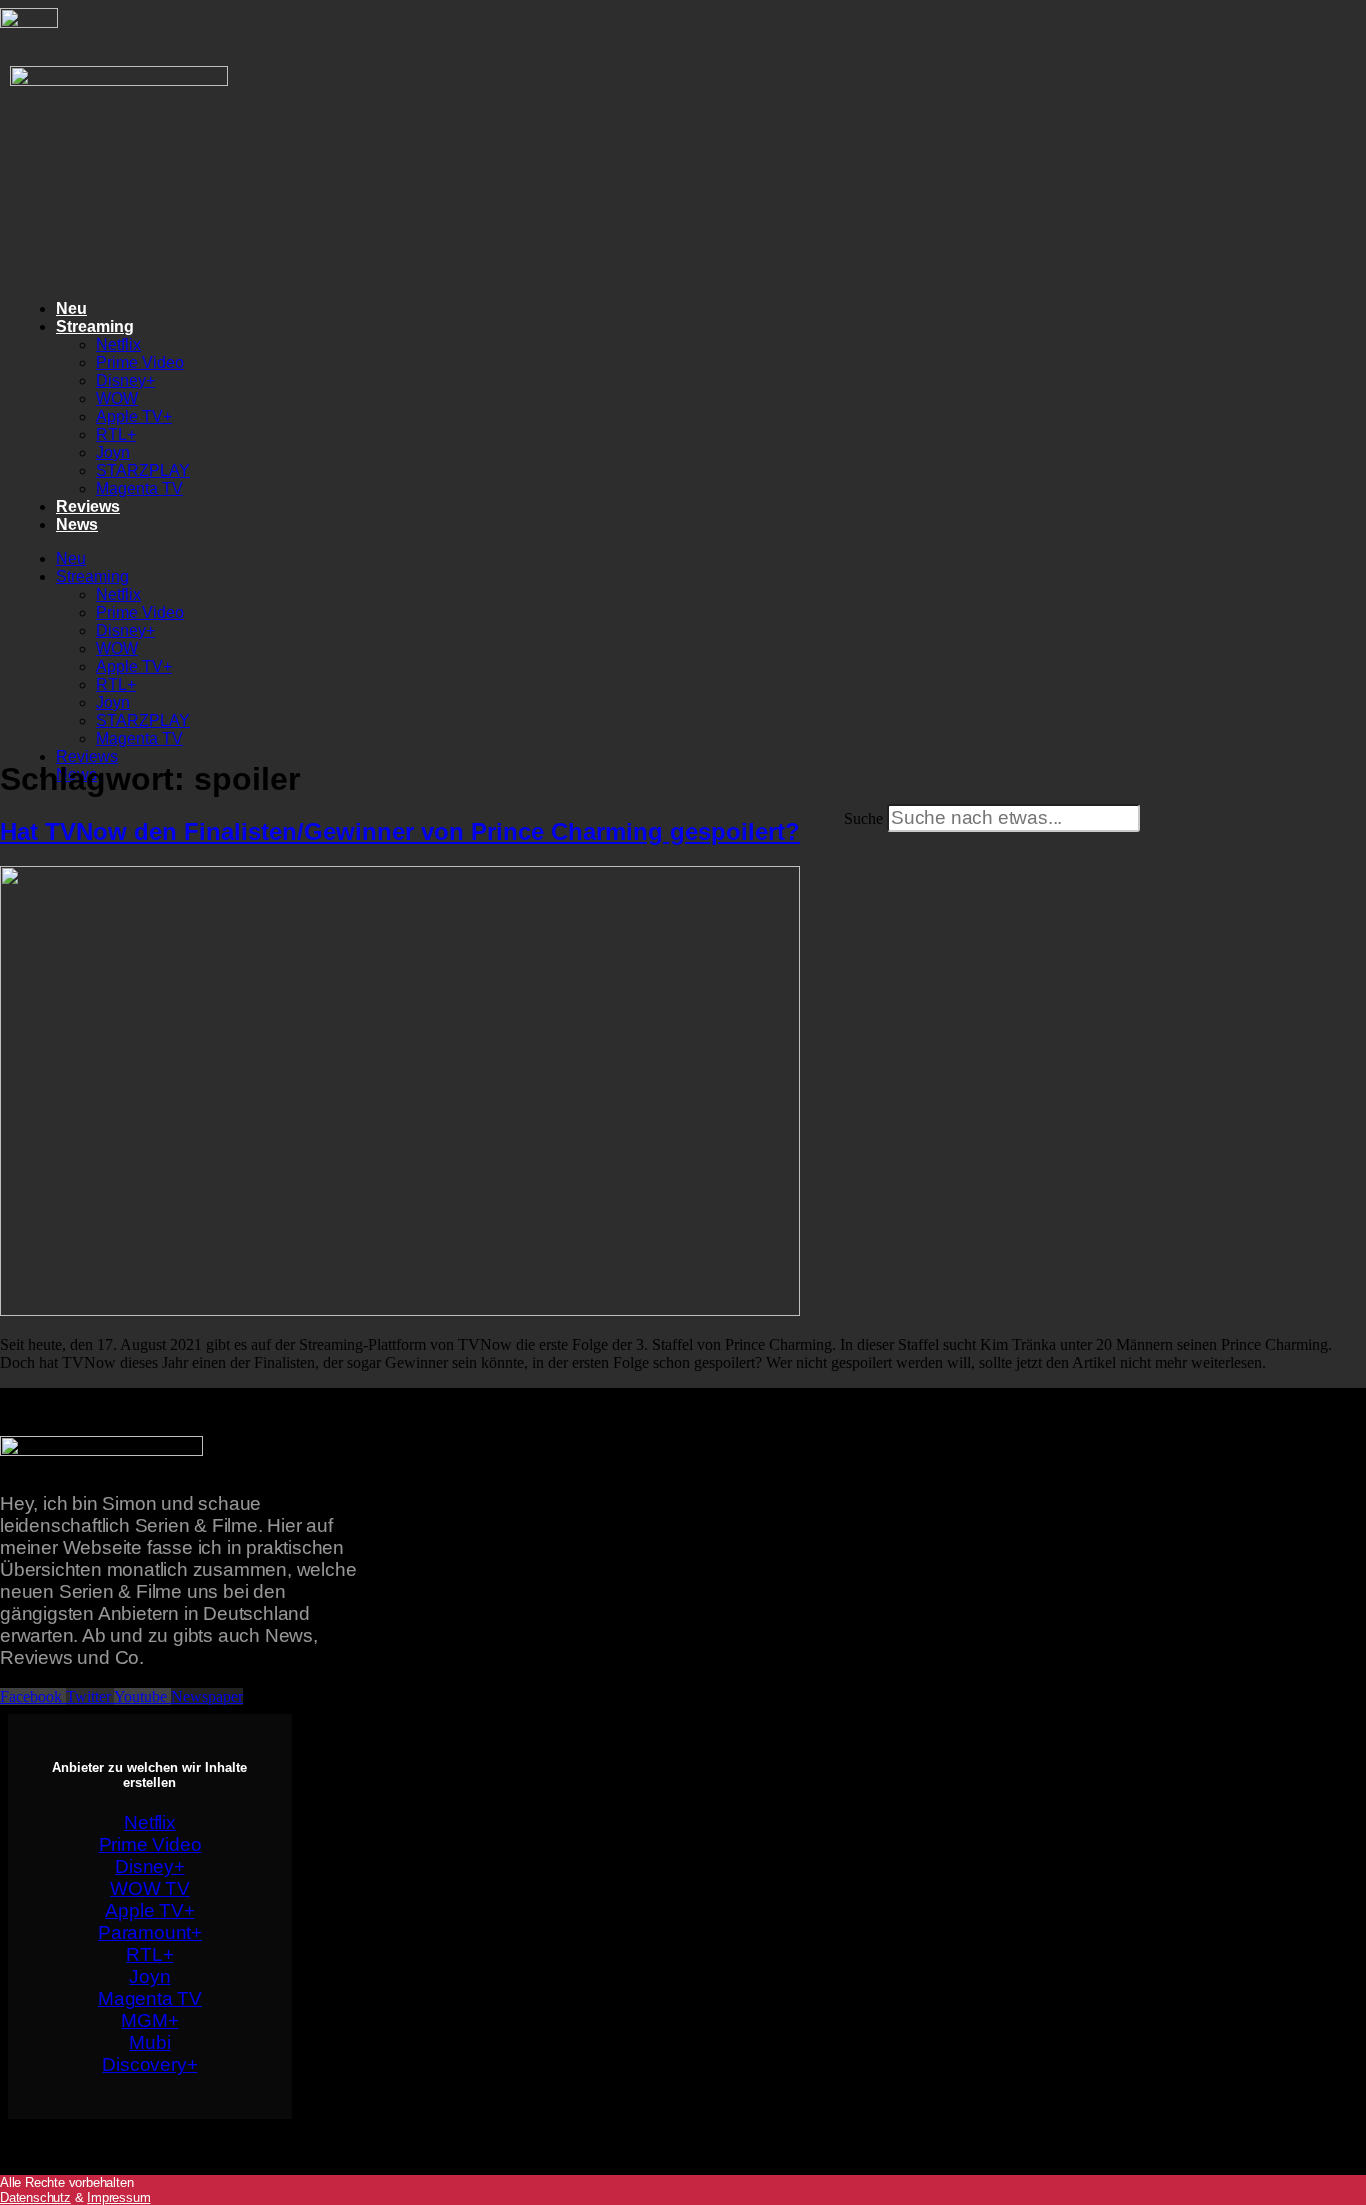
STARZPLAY (143, 470)
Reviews (88, 506)
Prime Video (140, 362)
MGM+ (149, 2020)
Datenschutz (35, 2197)
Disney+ (125, 380)
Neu (71, 308)
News (77, 524)
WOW (117, 398)
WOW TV (150, 1888)
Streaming (95, 326)
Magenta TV (139, 488)
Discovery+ (149, 2064)
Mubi (149, 2042)
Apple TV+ (134, 416)
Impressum (118, 2197)
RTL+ (116, 434)
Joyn (113, 452)
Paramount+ (150, 1932)
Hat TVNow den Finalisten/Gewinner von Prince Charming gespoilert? (400, 831)
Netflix (118, 344)
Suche (863, 818)
